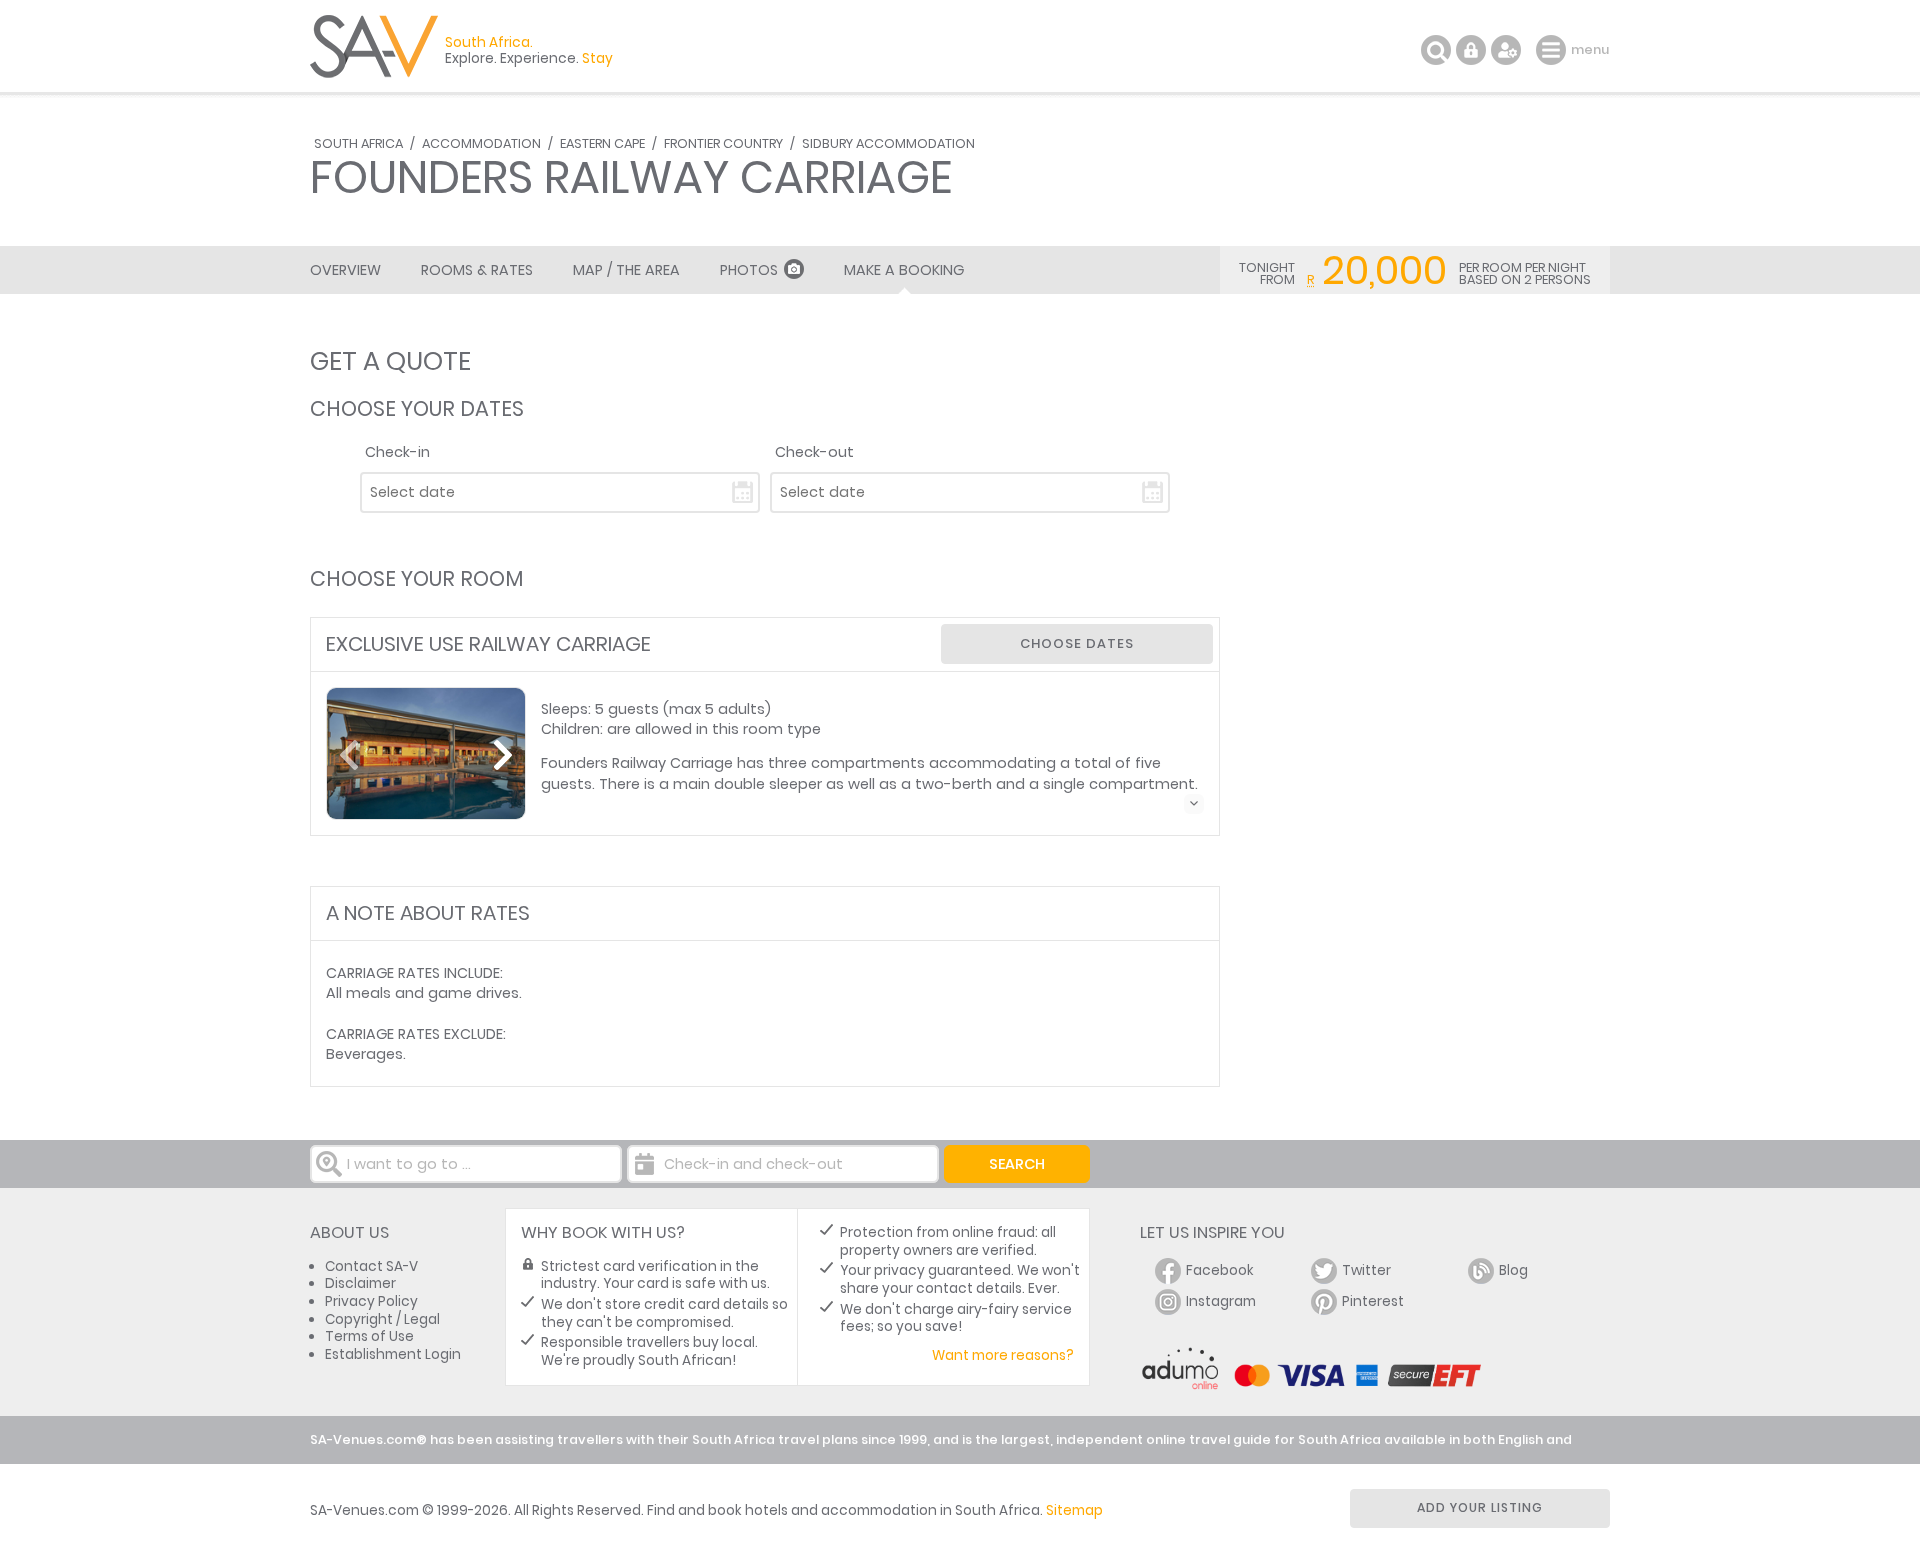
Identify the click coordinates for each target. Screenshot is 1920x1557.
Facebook (1220, 1270)
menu (1553, 50)
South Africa (358, 143)
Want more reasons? (1003, 1355)
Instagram (1221, 1301)
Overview (345, 270)
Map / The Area (626, 270)
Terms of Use (369, 1336)
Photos (749, 270)
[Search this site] (1436, 50)
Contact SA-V (371, 1266)
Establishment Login (393, 1354)
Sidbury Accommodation (888, 143)
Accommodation (481, 143)
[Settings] (1506, 50)
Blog (1513, 1270)
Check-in (397, 452)
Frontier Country (723, 143)
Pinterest (1373, 1301)
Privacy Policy (371, 1301)
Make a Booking (904, 270)
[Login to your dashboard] (1471, 50)
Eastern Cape (602, 143)
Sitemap (1074, 1510)
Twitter (1366, 1270)
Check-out (814, 452)
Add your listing (1480, 1507)
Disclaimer (360, 1283)
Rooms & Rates (477, 270)
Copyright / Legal (382, 1319)
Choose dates (1077, 643)
